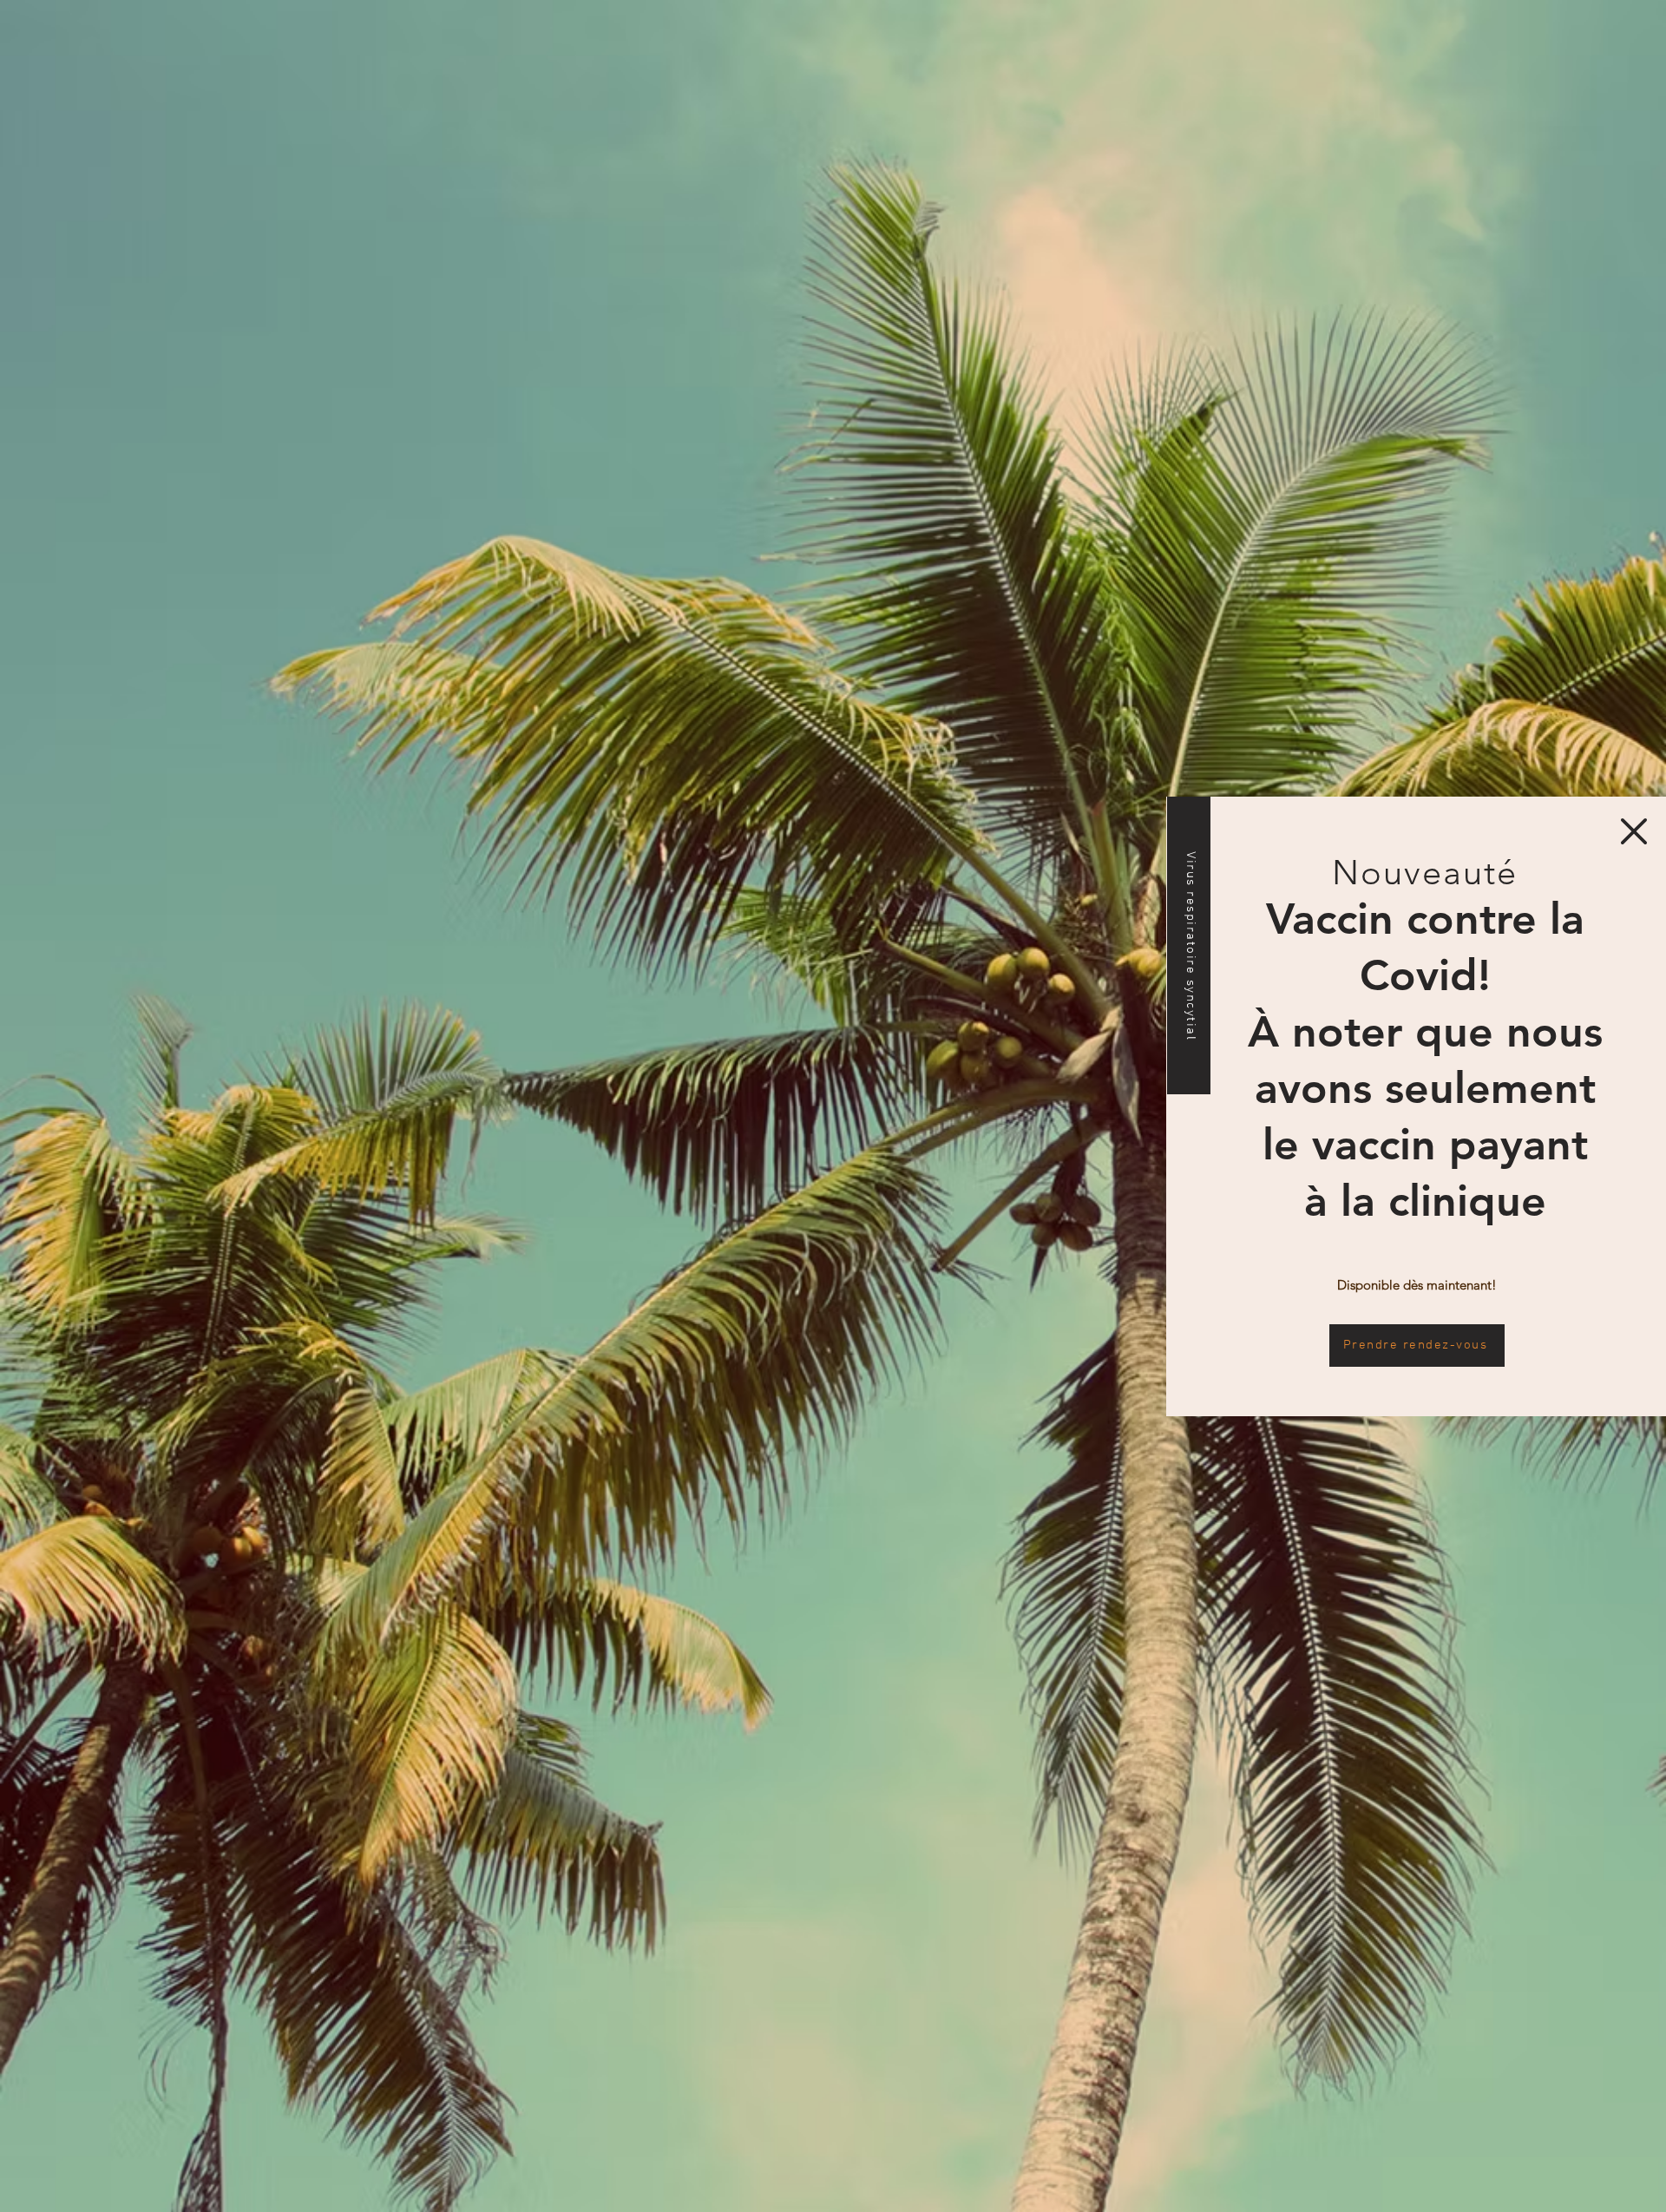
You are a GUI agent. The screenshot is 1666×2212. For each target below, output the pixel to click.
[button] (1634, 831)
